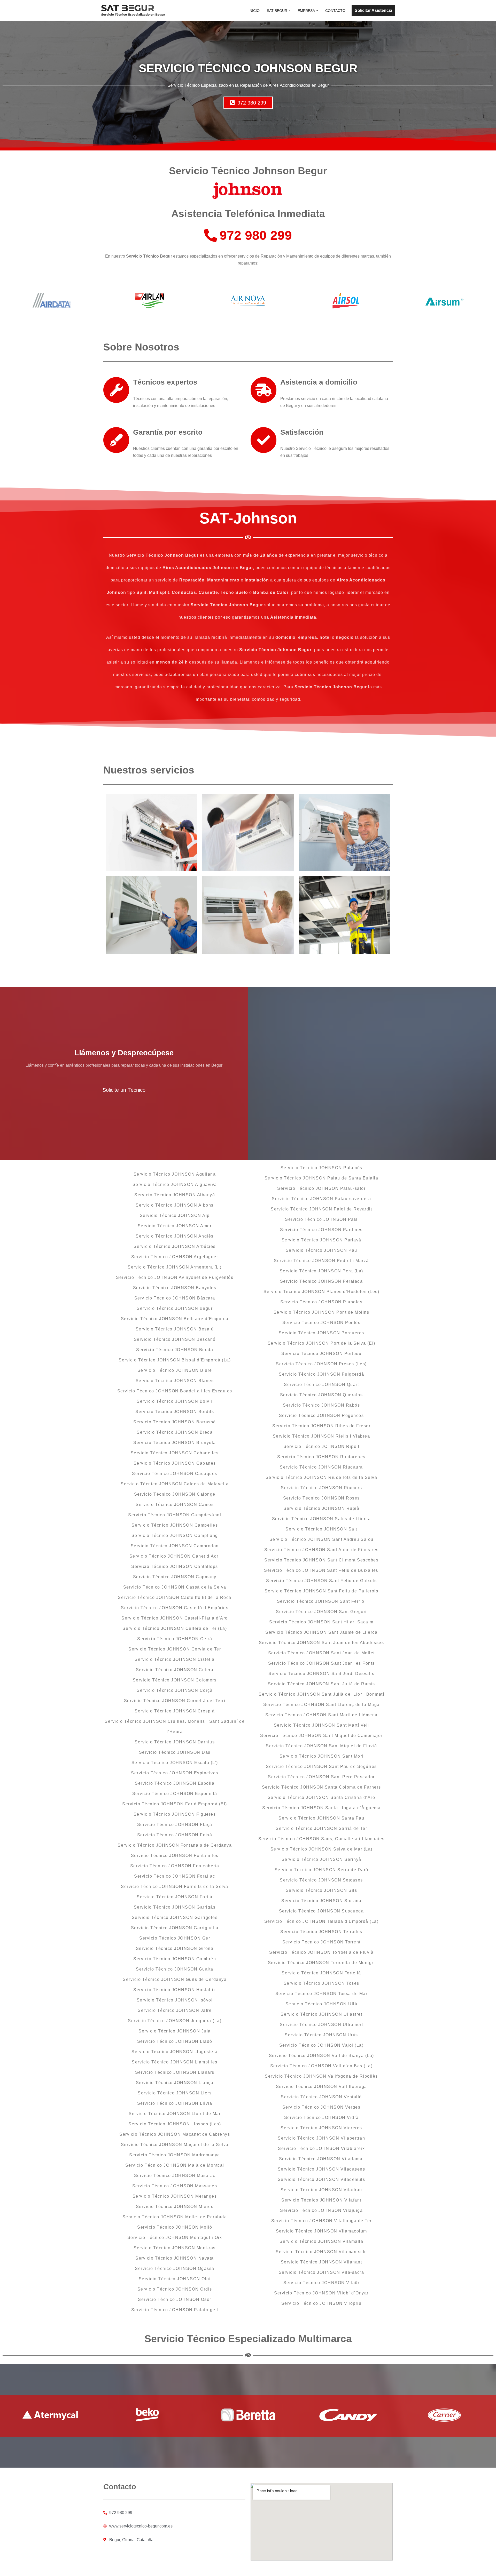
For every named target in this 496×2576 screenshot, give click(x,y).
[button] (289, 10)
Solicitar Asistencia (373, 10)
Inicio (254, 11)
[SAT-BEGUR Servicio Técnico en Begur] (133, 11)
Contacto (335, 11)
